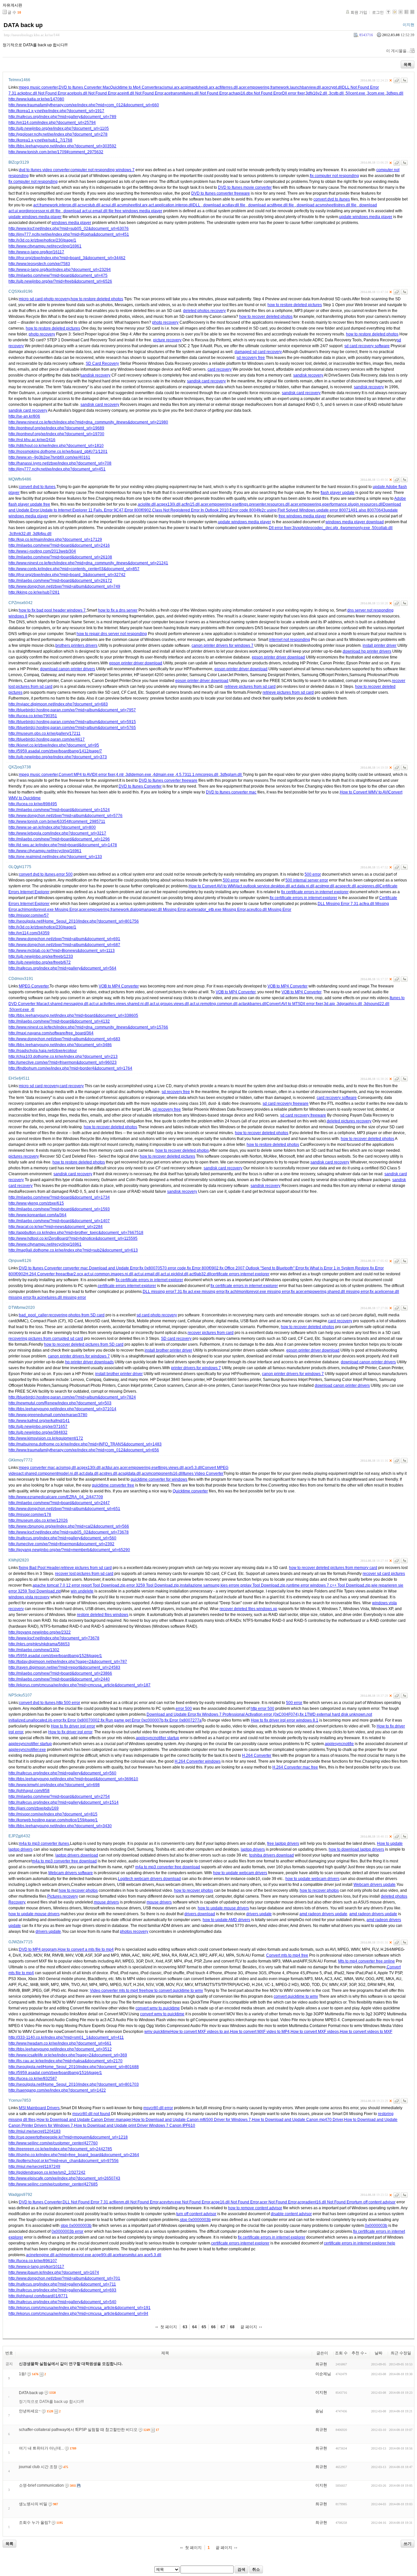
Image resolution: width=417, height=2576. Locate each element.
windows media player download (355, 522)
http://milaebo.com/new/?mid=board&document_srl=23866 (60, 1673)
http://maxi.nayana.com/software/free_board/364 (51, 1033)
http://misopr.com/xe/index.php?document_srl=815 (53, 1814)
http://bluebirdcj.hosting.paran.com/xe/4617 (47, 739)
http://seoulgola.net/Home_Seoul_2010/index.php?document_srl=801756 (74, 921)
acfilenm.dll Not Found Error (134, 2202)
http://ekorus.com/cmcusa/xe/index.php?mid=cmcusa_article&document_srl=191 (79, 2308)
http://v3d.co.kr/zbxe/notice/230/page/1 (42, 240)
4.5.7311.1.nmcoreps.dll (198, 775)
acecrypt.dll (332, 87)
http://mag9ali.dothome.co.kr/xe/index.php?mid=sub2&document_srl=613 (73, 1250)
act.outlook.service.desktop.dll (263, 886)
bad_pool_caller (33, 1315)
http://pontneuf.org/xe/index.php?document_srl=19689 (56, 428)
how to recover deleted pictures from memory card (333, 1568)
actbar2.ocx (73, 1274)
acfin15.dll (191, 504)
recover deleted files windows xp (248, 1609)
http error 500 (262, 1709)
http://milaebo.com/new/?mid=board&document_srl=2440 (59, 1679)
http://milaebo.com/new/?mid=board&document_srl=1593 (59, 1209)
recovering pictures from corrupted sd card (46, 1339)
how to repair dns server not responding (112, 634)
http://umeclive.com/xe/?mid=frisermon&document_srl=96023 (63, 1062)
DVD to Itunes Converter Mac (84, 87)
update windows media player (35, 217)
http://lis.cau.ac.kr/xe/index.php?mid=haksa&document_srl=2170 (65, 2061)
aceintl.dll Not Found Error (140, 93)
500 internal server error (307, 880)
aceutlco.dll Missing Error (269, 910)
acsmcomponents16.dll (162, 1473)
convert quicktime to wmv (296, 1996)
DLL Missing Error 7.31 (338, 904)
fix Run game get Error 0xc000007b (132, 1720)
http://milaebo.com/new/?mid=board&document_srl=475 (58, 275)
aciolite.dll (147, 504)
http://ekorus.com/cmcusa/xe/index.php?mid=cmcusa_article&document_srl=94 (78, 2314)
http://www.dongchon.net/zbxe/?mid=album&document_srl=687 (64, 945)
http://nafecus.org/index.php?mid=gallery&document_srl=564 (62, 968)
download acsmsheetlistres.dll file (327, 205)
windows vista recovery (29, 1597)
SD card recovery (176, 1339)
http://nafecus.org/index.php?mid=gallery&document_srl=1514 (64, 1802)
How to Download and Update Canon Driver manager (84, 2120)
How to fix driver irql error (73, 1726)
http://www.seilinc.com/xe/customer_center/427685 (53, 2184)
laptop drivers (253, 1849)
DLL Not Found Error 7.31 (85, 2202)
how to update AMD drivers (226, 1920)
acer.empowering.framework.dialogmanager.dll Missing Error (132, 910)
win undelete (82, 1591)
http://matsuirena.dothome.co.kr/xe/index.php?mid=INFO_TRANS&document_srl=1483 (85, 1444)
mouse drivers (106, 1902)
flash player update (338, 493)
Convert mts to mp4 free (287, 1955)
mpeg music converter (38, 87)
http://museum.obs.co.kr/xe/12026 (38, 1520)
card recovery (220, 369)
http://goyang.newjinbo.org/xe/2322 (40, 1632)
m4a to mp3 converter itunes (44, 1843)
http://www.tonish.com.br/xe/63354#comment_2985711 (57, 822)
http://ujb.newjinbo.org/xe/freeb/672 (40, 962)
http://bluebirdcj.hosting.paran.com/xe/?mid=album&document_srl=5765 (72, 728)
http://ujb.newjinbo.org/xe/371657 (38, 1427)
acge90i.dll (102, 2255)
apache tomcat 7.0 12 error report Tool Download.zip (79, 1585)
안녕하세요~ (30, 2411)
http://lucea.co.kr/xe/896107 (33, 2261)
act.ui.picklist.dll (174, 1274)
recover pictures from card (211, 1333)
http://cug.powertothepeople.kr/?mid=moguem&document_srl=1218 (68, 2137)
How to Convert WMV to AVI (364, 792)
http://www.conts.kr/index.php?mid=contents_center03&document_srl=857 (74, 569)
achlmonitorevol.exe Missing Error (48, 910)
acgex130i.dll (169, 504)
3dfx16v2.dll (317, 93)
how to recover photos (78, 1890)
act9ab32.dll (200, 1274)
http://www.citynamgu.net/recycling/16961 (45, 246)
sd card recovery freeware (286, 1103)
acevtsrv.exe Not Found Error (185, 2202)
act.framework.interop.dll (55, 205)
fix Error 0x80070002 (81, 1720)
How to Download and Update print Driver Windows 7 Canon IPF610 (135, 2125)
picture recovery (167, 340)
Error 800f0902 (138, 510)
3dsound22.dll (377, 1004)
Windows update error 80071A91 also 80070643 (342, 510)
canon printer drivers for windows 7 (223, 645)
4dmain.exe (164, 775)
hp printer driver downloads (89, 1362)
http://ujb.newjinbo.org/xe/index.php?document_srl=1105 (59, 128)
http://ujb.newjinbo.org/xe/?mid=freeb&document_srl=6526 (60, 281)
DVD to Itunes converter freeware (221, 193)
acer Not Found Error (278, 2202)
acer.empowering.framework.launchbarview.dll (280, 87)
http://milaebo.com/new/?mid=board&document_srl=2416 (59, 545)
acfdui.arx (110, 1468)
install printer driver (380, 645)
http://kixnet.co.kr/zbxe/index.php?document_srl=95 (54, 745)
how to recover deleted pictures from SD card (84, 1344)
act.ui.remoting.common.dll (214, 1004)
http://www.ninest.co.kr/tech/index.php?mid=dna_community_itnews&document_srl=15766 (88, 1027)
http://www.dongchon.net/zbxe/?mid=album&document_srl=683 (64, 1039)
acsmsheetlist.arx (132, 205)
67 (223, 2327)
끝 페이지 (249, 2327)
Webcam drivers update (374, 1885)
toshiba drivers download (272, 1855)
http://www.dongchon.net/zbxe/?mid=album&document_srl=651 (64, 1509)
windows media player (71, 223)
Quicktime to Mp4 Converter (135, 87)
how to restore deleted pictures (295, 305)
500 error (313, 874)
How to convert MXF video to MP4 (260, 2032)
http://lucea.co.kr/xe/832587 (33, 2079)
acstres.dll (108, 1473)
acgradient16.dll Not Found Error (326, 2202)
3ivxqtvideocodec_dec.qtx (316, 528)
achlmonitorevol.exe (73, 2255)
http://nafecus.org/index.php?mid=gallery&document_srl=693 (62, 2290)
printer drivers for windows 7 (196, 1368)
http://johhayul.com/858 (29, 1791)
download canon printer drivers (68, 669)
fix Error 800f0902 (203, 1268)
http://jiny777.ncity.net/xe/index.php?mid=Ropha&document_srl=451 (69, 234)
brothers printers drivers (76, 645)
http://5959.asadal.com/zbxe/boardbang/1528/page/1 (55, 1656)
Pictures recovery (63, 1896)
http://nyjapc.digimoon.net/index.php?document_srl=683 (58, 704)
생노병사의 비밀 (33, 2504)
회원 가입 (359, 12)
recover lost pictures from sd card (84, 1574)
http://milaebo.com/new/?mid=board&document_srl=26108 (60, 557)
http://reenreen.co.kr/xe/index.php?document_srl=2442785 (60, 2149)
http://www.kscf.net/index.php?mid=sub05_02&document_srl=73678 (69, 1532)
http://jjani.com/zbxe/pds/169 (34, 1808)
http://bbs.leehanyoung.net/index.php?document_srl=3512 (60, 2049)
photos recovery (134, 1932)
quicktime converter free (113, 1485)
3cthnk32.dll (21, 534)
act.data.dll (89, 1473)
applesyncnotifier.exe (27, 1750)
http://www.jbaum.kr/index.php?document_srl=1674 (54, 2273)
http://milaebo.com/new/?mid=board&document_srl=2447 (59, 1503)
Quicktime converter (190, 1491)
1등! (22, 2374)
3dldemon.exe (139, 775)
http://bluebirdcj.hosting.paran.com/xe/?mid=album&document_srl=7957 (72, 710)
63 (185, 2327)
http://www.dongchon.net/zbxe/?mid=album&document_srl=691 (64, 939)
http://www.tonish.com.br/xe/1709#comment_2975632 (56, 152)
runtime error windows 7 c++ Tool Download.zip (328, 1585)
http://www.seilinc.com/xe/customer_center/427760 (53, 2143)
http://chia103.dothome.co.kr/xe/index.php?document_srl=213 (63, 1057)
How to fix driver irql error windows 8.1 (285, 1720)
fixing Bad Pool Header (39, 1568)
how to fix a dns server (118, 610)
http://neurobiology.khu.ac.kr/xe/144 (32, 35)
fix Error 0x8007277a (183, 1720)
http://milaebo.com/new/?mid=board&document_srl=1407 (59, 1221)
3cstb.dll (337, 93)
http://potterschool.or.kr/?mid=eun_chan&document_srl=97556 (64, 2161)
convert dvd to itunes (332, 199)
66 (213, 2327)
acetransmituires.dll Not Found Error (196, 93)
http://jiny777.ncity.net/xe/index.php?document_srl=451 (57, 469)
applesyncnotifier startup (158, 1738)
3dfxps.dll (395, 93)
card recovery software (337, 1098)
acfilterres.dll (227, 87)
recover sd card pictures (384, 1574)
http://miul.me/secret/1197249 (34, 2167)
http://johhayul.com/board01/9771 (38, 2296)
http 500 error (68, 1703)
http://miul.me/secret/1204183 (35, 2131)
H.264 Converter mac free (295, 1767)
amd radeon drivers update (323, 1914)
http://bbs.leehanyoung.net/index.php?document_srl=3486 (60, 1045)
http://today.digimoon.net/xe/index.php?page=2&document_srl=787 (68, 1662)
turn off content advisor (375, 2202)
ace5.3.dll (193, 1468)
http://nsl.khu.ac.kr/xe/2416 (32, 440)
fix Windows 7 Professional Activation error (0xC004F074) (248, 1714)
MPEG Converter (34, 986)
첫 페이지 (169, 2327)
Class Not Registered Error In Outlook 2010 (190, 510)
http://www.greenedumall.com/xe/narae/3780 (48, 1415)
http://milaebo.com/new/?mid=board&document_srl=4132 (59, 1021)
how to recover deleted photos (266, 317)
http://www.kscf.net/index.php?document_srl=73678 (54, 1638)
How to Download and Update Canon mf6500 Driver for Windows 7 (192, 2120)
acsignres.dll (368, 886)
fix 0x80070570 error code (163, 1268)
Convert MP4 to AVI (76, 775)
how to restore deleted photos (97, 299)
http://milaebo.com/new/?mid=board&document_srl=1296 (59, 839)
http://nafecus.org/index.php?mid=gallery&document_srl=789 (62, 117)
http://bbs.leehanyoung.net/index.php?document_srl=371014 (62, 1409)
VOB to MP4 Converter (119, 986)
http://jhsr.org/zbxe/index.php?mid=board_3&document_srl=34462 (67, 258)
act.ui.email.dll (147, 1274)
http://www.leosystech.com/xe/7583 (39, 264)
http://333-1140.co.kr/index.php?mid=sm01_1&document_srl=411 (66, 2037)
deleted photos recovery (204, 311)
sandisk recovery (95, 375)
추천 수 (358, 2353)
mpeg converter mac (37, 1468)
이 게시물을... (398, 51)
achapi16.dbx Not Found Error (255, 93)
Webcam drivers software (71, 1873)
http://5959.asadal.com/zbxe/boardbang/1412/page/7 (55, 751)
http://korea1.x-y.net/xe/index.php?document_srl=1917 (56, 111)
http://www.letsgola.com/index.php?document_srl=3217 (57, 833)
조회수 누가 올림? (35, 2523)
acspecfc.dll (346, 886)
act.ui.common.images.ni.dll (109, 1274)
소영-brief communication (41, 2485)
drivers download (200, 1914)
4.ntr (120, 775)
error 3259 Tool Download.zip (153, 1585)
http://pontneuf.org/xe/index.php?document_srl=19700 (56, 434)
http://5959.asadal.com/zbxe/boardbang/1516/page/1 (55, 2073)
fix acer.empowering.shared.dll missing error (330, 1292)
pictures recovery (24, 1156)
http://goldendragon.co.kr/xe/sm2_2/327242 (47, 2172)
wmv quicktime (157, 2032)
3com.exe (376, 93)
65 (204, 2327)
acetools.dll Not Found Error (92, 93)
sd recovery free (251, 358)
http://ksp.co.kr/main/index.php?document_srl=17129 (55, 540)
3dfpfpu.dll (42, 534)
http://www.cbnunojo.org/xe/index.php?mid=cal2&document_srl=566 (69, 1526)
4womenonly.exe (356, 528)
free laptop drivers (283, 1843)
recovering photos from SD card (77, 1315)
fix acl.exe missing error (204, 1292)
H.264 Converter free (44, 1274)
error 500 (65, 874)
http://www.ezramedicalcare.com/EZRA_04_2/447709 (56, 1497)
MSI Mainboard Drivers (39, 2108)
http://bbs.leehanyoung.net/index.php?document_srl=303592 (62, 146)
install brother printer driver (168, 1350)
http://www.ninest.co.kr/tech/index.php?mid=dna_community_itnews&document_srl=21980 (88, 422)
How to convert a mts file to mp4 (86, 1949)
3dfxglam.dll (231, 775)
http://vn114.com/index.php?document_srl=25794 (52, 123)
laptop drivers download (77, 1855)
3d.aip (330, 1004)
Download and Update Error (114, 1268)
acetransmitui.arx (128, 2255)
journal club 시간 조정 (38, 2467)
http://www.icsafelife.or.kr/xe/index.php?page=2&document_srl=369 (68, 2055)
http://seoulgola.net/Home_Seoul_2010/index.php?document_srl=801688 (74, 2067)
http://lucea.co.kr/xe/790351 (33, 716)
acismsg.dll (66, 1468)
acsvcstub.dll (89, 205)
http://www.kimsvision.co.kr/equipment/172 (46, 1438)
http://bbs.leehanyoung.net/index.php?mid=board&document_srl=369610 (73, 1779)
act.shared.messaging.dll (66, 1004)
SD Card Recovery (102, 363)
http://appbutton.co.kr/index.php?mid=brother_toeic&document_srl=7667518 (76, 1233)
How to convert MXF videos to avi (200, 2032)
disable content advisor (291, 2214)
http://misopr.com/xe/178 (30, 1515)
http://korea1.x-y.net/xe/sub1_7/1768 (40, 140)
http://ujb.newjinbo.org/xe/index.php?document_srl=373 (58, 757)
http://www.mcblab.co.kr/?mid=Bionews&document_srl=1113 (62, 951)
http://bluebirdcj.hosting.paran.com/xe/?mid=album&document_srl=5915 (72, 722)
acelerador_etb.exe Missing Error (216, 910)
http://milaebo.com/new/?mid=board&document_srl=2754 (59, 1797)
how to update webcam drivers (240, 1873)
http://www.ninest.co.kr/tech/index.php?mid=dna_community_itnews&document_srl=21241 (88, 563)
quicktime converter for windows (159, 1479)
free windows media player (138, 211)
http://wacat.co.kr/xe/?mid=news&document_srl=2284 (56, 1227)
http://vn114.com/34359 (29, 933)
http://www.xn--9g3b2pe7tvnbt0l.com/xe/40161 (49, 457)
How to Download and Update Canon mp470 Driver (297, 2120)
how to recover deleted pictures (167, 1156)
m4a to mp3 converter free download (64, 1861)
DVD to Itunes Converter (140, 786)
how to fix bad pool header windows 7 (52, 610)
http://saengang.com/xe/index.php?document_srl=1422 (57, 2090)
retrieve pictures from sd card (250, 687)
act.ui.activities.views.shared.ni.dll (119, 1004)
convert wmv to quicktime (158, 2008)
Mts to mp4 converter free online (367, 1961)
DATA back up (23, 25)
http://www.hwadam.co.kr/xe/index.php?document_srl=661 (60, 2043)
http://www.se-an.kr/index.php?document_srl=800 (52, 827)
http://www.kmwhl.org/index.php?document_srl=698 (54, 1785)
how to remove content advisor (255, 2208)
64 (194, 2327)
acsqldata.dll (129, 1473)
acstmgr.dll (325, 886)
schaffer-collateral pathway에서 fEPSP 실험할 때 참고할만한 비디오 (78, 2430)
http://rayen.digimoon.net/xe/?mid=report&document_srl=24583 (64, 1667)
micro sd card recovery (39, 1086)
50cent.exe (356, 93)
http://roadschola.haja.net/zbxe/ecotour (43, 1051)
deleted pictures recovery (349, 1121)
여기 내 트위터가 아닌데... (41, 2448)
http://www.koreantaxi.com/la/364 (37, 1215)
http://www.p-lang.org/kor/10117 (36, 2267)
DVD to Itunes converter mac (231, 792)
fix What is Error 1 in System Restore (337, 1268)
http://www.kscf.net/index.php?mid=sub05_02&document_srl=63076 (69, 229)
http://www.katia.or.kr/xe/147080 (36, 99)
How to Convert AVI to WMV (213, 886)
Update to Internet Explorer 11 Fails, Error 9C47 (82, 510)
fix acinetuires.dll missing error (59, 1297)
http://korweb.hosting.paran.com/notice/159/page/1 (53, 1820)
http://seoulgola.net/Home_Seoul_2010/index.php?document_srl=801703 (74, 2084)
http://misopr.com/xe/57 (29, 915)
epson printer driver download (278, 657)
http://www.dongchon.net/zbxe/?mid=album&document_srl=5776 (65, 816)
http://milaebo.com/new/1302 (34, 1650)
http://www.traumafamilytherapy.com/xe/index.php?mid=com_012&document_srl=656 (84, 1450)
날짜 (379, 2353)
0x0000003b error (67, 2231)
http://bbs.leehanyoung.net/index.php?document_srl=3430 (60, 1826)
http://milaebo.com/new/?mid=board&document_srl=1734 (59, 1197)
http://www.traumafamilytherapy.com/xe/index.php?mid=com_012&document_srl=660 (84, 105)
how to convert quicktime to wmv (174, 1991)
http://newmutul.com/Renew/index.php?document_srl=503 (60, 1403)
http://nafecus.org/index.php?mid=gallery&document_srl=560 (62, 1538)
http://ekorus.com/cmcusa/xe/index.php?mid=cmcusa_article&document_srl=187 (79, 1685)
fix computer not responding (334, 176)
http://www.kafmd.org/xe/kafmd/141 (39, 1421)
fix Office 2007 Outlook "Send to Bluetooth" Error (262, 1268)
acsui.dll (109, 205)
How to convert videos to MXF (366, 2032)
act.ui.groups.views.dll (169, 1004)
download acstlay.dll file (224, 205)
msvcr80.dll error (158, 2108)
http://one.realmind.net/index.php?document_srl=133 (55, 857)
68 (232, 2327)
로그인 (378, 12)
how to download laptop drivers (356, 1849)
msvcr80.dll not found (91, 2114)
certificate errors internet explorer (240, 1274)
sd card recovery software (367, 346)
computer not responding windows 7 (102, 170)
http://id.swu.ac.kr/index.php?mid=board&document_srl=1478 (63, 845)
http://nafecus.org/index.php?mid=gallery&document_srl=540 (62, 2302)
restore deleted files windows (103, 1615)
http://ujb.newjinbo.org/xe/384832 (38, 1432)
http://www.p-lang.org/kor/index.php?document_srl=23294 (60, 270)
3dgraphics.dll (350, 1004)
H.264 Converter (257, 1755)
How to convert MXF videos (315, 2032)
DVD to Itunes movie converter (245, 187)
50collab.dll (382, 528)
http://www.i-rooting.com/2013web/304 (42, 551)
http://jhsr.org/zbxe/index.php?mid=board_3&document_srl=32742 (67, 575)
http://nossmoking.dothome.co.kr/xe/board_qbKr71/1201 (58, 452)
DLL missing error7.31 (162, 1292)
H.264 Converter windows (198, 1761)
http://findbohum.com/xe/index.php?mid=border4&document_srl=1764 (70, 1068)
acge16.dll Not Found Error (235, 2202)
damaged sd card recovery (258, 352)
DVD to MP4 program (38, 1949)
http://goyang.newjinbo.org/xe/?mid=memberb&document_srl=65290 (69, 1550)
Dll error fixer (293, 93)
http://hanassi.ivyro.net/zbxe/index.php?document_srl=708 (60, 463)
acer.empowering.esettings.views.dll (152, 1468)
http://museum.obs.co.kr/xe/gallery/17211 (44, 733)
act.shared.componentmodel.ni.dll (48, 1473)
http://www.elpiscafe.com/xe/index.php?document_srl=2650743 (64, 2178)
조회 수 (341, 2353)
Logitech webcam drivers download (149, 1879)
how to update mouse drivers (223, 1908)
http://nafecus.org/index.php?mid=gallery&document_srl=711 (62, 2284)
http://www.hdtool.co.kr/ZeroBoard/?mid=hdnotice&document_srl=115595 (73, 1238)
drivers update (259, 1914)
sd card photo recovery (157, 1315)
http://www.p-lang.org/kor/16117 (36, 252)
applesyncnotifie (339, 1744)
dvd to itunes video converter (44, 170)
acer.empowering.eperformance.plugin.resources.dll (337, 504)
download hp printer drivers (367, 651)
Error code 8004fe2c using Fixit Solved (264, 510)
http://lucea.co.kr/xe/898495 (33, 804)
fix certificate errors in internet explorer (315, 892)
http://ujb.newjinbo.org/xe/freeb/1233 (41, 956)
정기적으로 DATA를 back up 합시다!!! (51, 2402)
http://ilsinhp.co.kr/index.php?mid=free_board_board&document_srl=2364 (74, 2155)
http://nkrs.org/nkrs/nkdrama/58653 (39, 1644)
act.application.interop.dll (171, 205)
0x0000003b (376, 2226)
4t (33, 1010)
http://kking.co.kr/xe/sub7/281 (34, 592)
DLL (197, 205)
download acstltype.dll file (271, 205)
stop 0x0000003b (195, 2220)
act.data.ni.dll (303, 886)
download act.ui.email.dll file (89, 211)
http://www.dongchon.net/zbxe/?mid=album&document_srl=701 (64, 2278)
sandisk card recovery (206, 381)
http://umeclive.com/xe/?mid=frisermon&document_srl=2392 (61, 1544)
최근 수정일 (401, 2353)
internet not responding (290, 640)
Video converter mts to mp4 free (118, 1991)
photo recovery (165, 322)
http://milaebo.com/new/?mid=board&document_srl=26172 (60, 581)
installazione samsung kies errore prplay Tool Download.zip (233, 1585)
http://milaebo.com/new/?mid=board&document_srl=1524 (59, 810)
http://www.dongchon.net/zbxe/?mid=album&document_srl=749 (64, 586)
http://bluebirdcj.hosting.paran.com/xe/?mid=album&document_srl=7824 (72, 1397)
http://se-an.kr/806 (24, 416)
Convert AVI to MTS (283, 1004)
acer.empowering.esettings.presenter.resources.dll (245, 504)
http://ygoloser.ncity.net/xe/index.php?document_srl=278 (58, 134)
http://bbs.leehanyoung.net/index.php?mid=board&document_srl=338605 (73, 1015)
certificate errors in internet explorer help (359, 2243)
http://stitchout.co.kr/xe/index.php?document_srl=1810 (56, 446)
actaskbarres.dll (252, 1004)
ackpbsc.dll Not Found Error (42, 93)
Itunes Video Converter (203, 1473)
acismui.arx (169, 87)
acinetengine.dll (40, 2255)
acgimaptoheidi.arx (197, 87)
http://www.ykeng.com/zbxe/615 (36, 1203)
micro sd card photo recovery (44, 299)
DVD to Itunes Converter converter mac (53, 1268)
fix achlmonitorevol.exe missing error (258, 1292)
